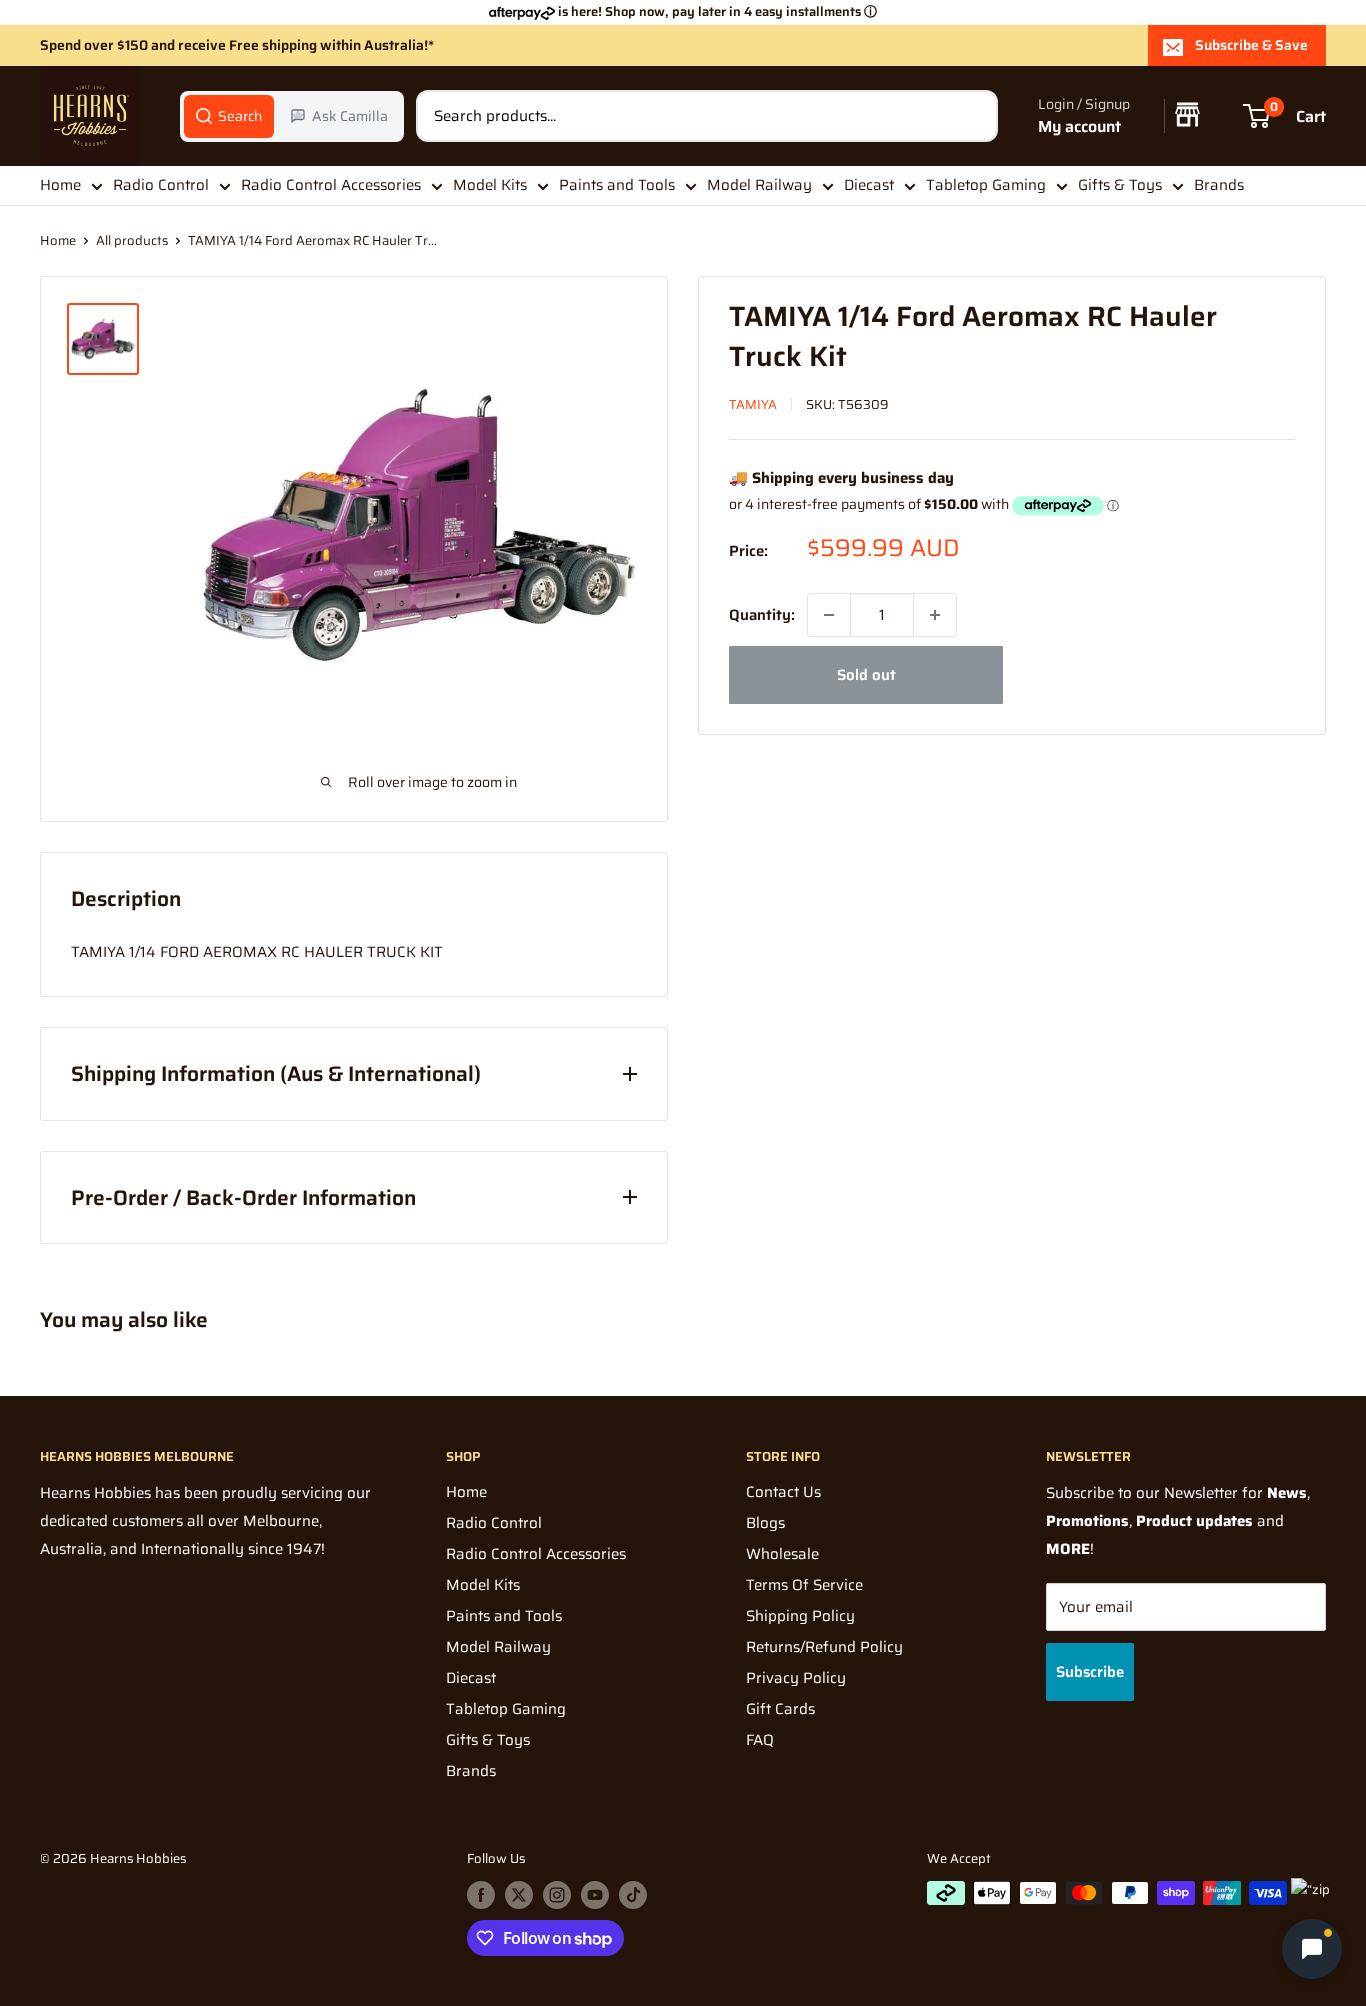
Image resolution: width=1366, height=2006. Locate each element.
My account (1079, 126)
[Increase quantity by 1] (935, 615)
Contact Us (783, 1492)
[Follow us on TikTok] (633, 1895)
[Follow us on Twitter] (519, 1895)
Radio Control (161, 185)
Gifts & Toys (1120, 185)
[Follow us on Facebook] (481, 1895)
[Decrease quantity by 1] (829, 615)
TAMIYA (753, 404)
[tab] (229, 116)
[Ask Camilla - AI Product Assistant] (1312, 1951)
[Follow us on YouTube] (595, 1895)
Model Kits (490, 185)
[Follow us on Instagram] (557, 1895)
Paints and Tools (617, 185)
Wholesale (782, 1554)
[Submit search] (972, 116)
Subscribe (1090, 1672)
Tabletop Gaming (986, 185)
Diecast (869, 185)
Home (60, 185)
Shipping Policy (800, 1616)
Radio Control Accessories (331, 185)
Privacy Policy (796, 1678)
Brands (1219, 185)
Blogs (765, 1523)
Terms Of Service (804, 1585)
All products (132, 240)
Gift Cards (780, 1709)
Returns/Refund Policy (824, 1647)
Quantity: (762, 615)
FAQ (760, 1740)
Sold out (866, 675)
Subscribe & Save (1251, 45)
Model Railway (759, 185)
